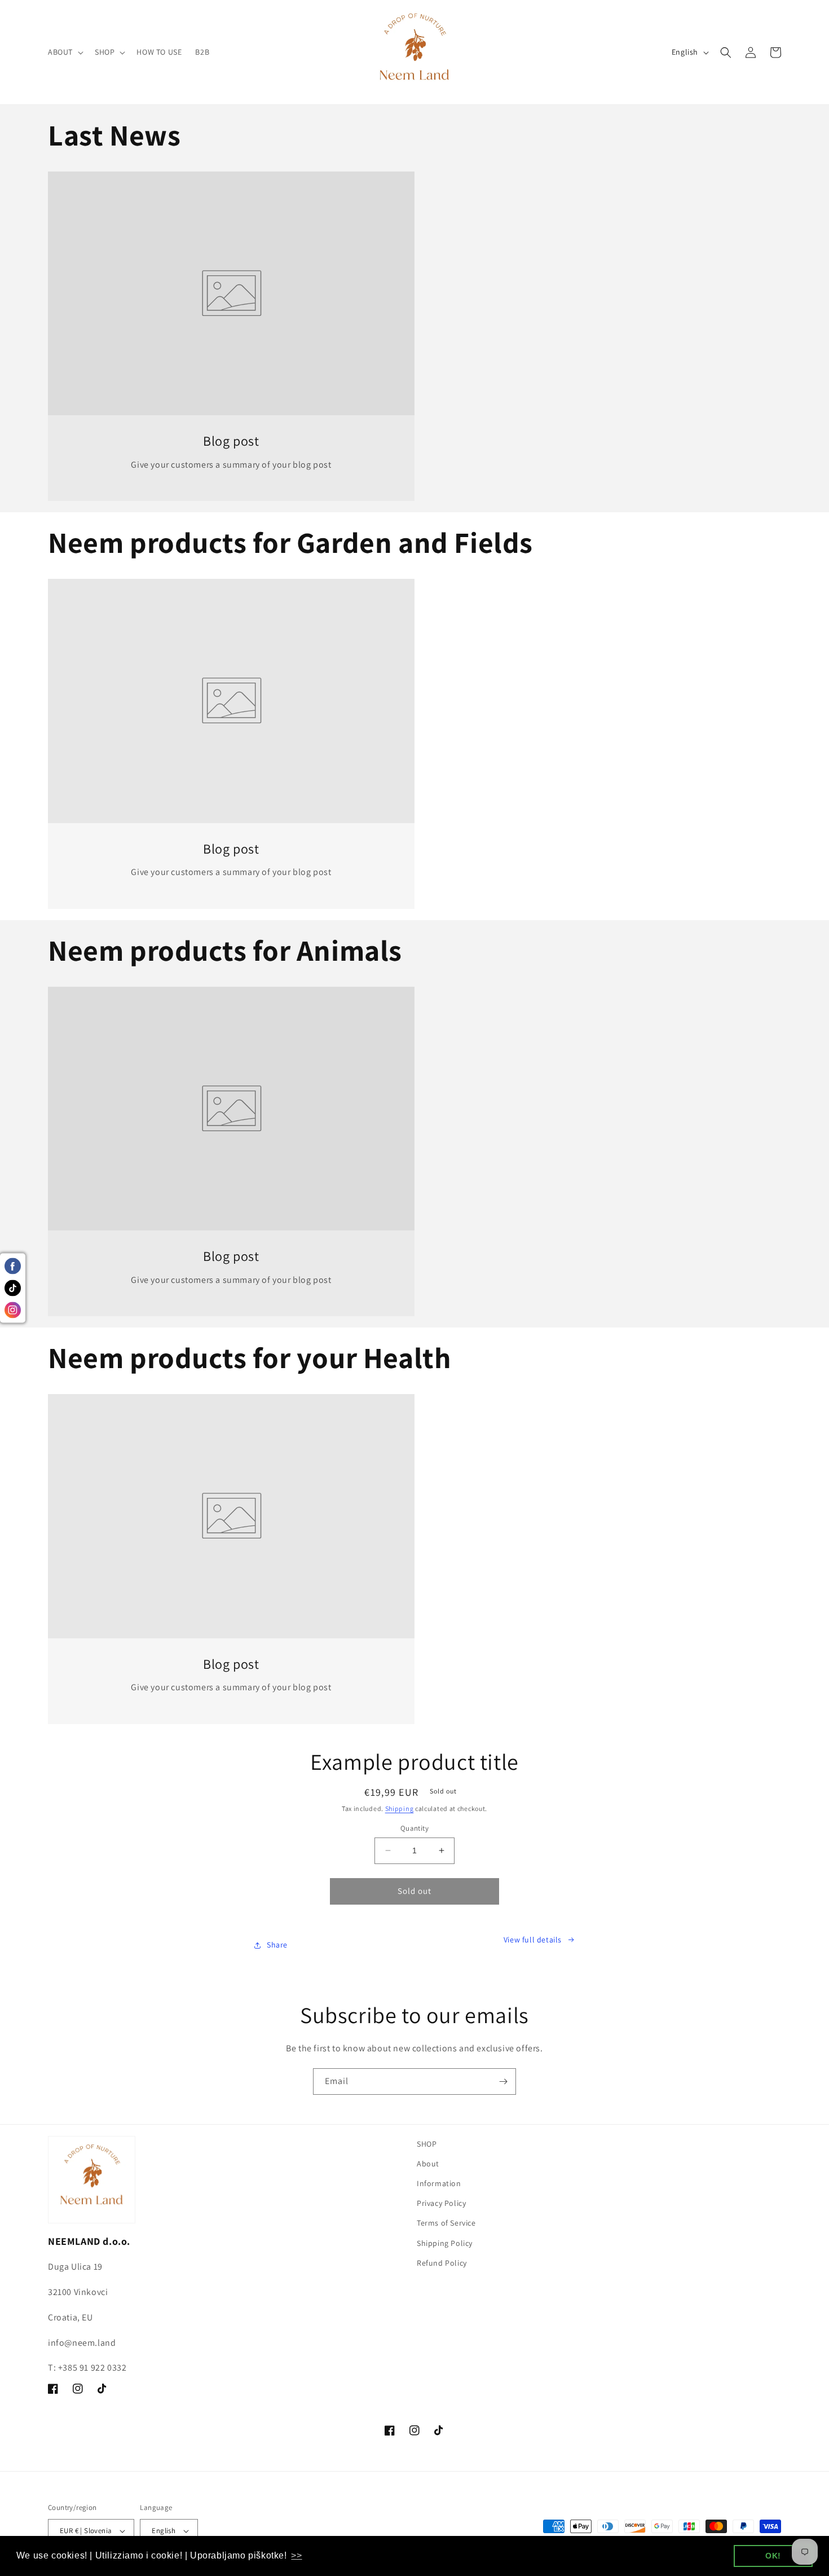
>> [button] (296, 2555)
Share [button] (277, 1945)
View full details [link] (533, 1940)
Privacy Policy (441, 2203)
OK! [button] (773, 2556)
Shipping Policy (445, 2243)
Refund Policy (442, 2263)
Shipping (400, 1808)
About (428, 2164)
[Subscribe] (503, 2082)
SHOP (427, 2144)
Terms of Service (446, 2223)
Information (439, 2183)
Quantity (414, 1828)
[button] (65, 52)
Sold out (414, 1891)
